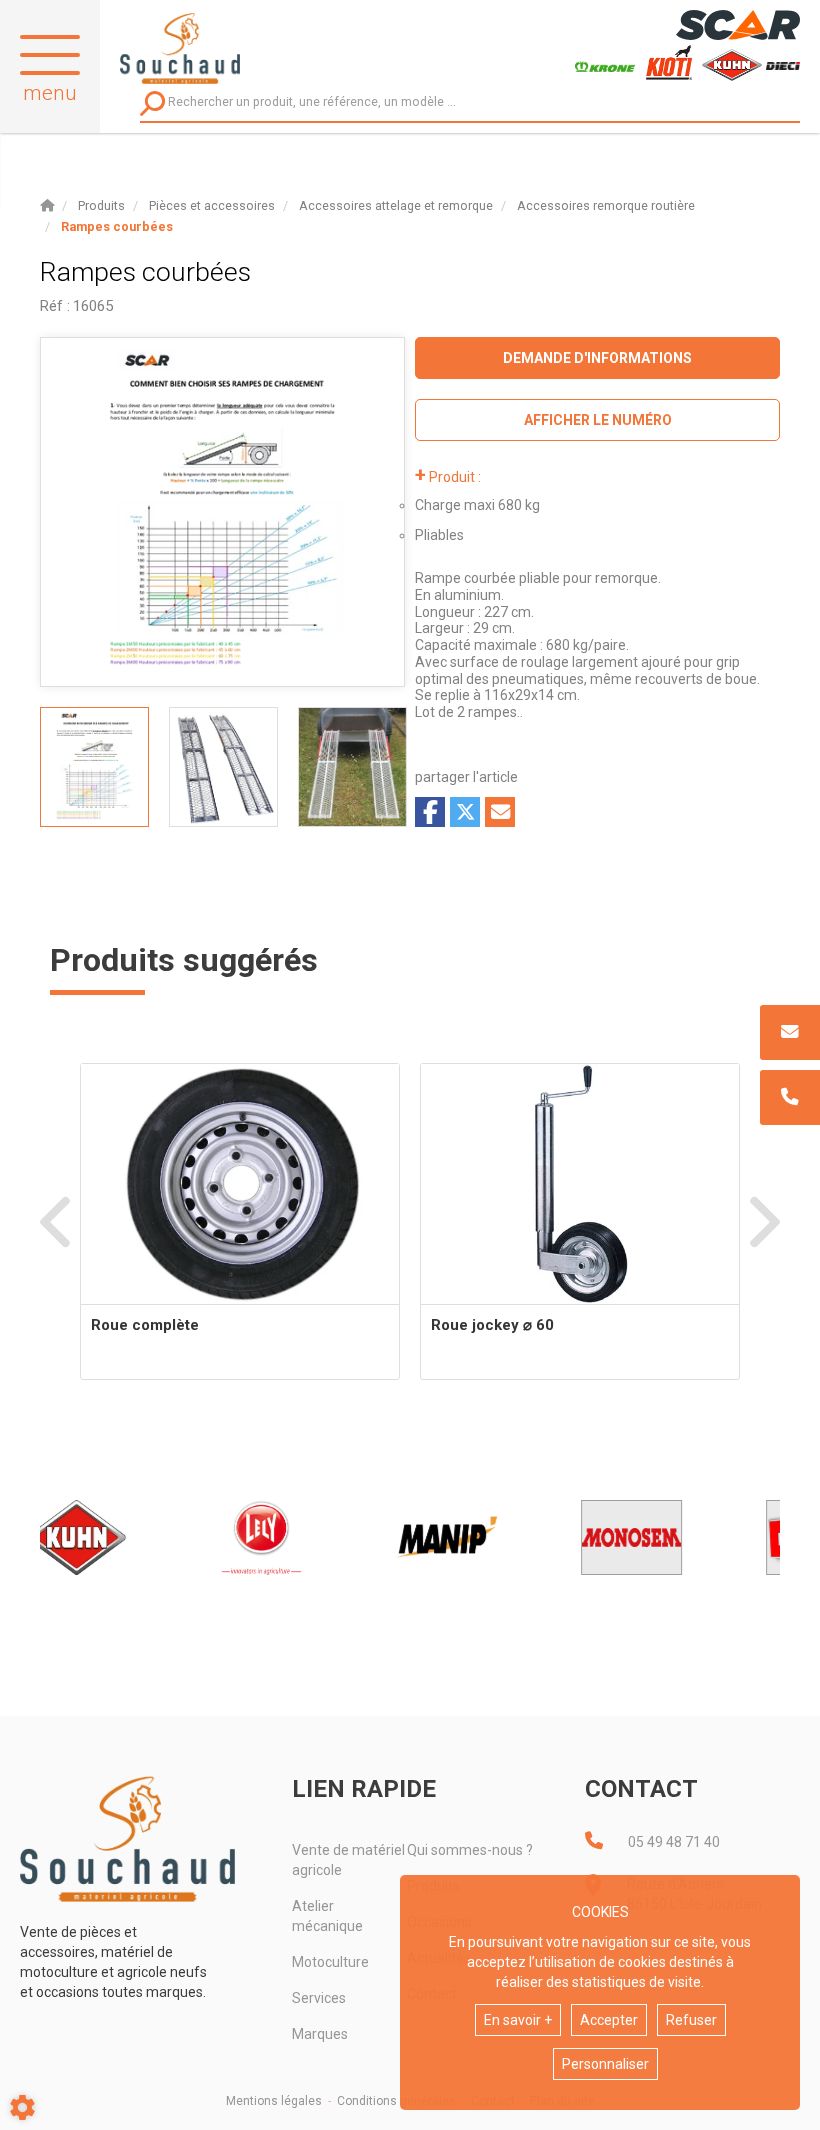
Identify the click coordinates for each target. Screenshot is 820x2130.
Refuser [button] (691, 2020)
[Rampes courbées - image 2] (223, 767)
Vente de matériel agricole (348, 1860)
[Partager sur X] (465, 812)
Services (319, 1998)
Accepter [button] (609, 2020)
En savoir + (518, 2020)
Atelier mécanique (327, 1916)
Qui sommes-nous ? (470, 1850)
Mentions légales (274, 2101)
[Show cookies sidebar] (22, 2107)
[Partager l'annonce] (500, 812)
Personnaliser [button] (605, 2064)
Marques (320, 2034)
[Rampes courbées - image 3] (352, 767)
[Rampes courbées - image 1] (94, 767)
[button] (117, 226)
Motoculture (330, 1962)
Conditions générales (396, 2101)
